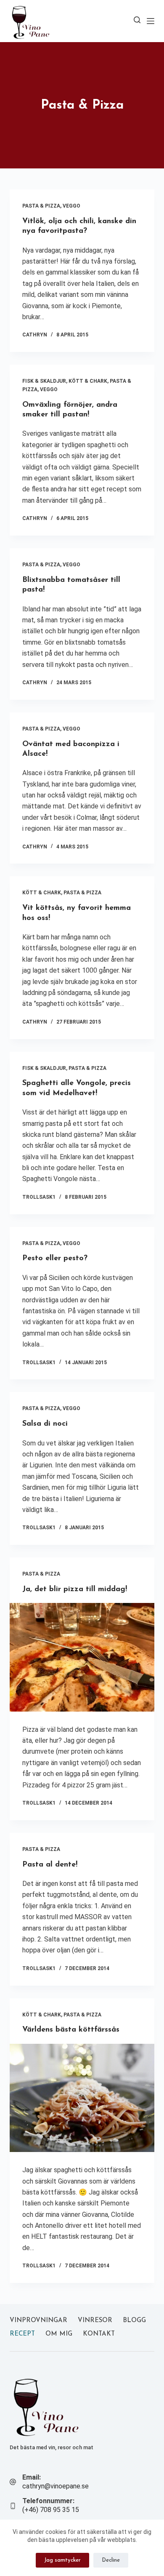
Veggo (71, 206)
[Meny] (151, 21)
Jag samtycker (62, 2560)
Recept (22, 2334)
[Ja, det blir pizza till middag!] (82, 1657)
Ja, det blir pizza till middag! (75, 1589)
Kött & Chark (88, 381)
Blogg (134, 2321)
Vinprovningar (38, 2321)
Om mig (59, 2334)
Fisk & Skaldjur (44, 381)
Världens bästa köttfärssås (71, 2030)
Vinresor (95, 2321)
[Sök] (137, 20)
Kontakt (99, 2334)
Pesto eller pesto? (55, 1259)
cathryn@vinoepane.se (56, 2486)
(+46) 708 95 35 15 (51, 2510)
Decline (111, 2560)
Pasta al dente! (50, 1865)
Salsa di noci (45, 1424)
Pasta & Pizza (41, 206)
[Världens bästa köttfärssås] (82, 2098)
